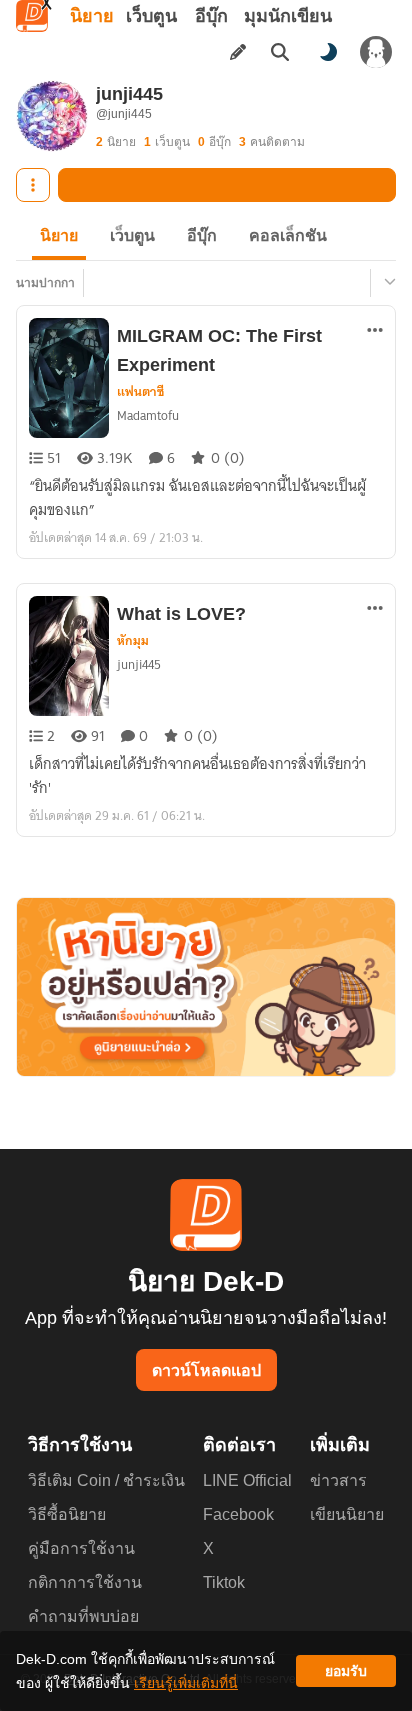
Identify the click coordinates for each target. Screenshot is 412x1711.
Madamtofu (148, 415)
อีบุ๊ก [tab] (211, 16)
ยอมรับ (346, 1671)
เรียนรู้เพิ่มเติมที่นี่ (186, 1683)
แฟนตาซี (140, 392)
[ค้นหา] (280, 52)
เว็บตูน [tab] (151, 16)
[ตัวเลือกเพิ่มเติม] (33, 185)
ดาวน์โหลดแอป (206, 1370)
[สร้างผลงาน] (238, 52)
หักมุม (133, 641)
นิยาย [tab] (92, 16)
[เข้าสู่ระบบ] (376, 52)
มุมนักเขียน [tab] (288, 16)
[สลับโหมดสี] (328, 52)
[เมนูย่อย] (387, 283)
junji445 (139, 664)
